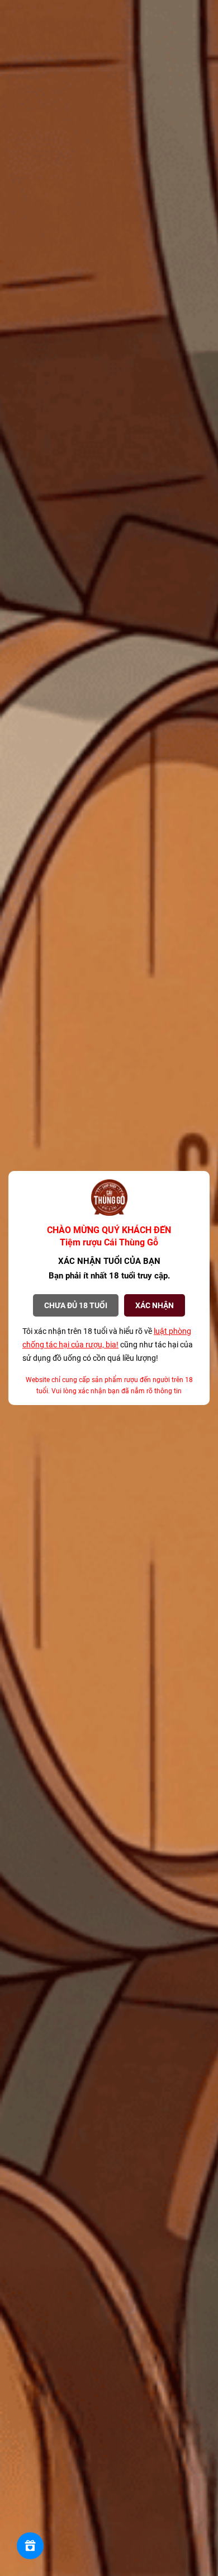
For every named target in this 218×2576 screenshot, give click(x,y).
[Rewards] (30, 2546)
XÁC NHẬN (155, 1305)
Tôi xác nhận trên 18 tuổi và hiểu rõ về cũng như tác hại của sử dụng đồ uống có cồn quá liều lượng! (108, 1345)
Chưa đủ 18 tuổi (76, 1305)
